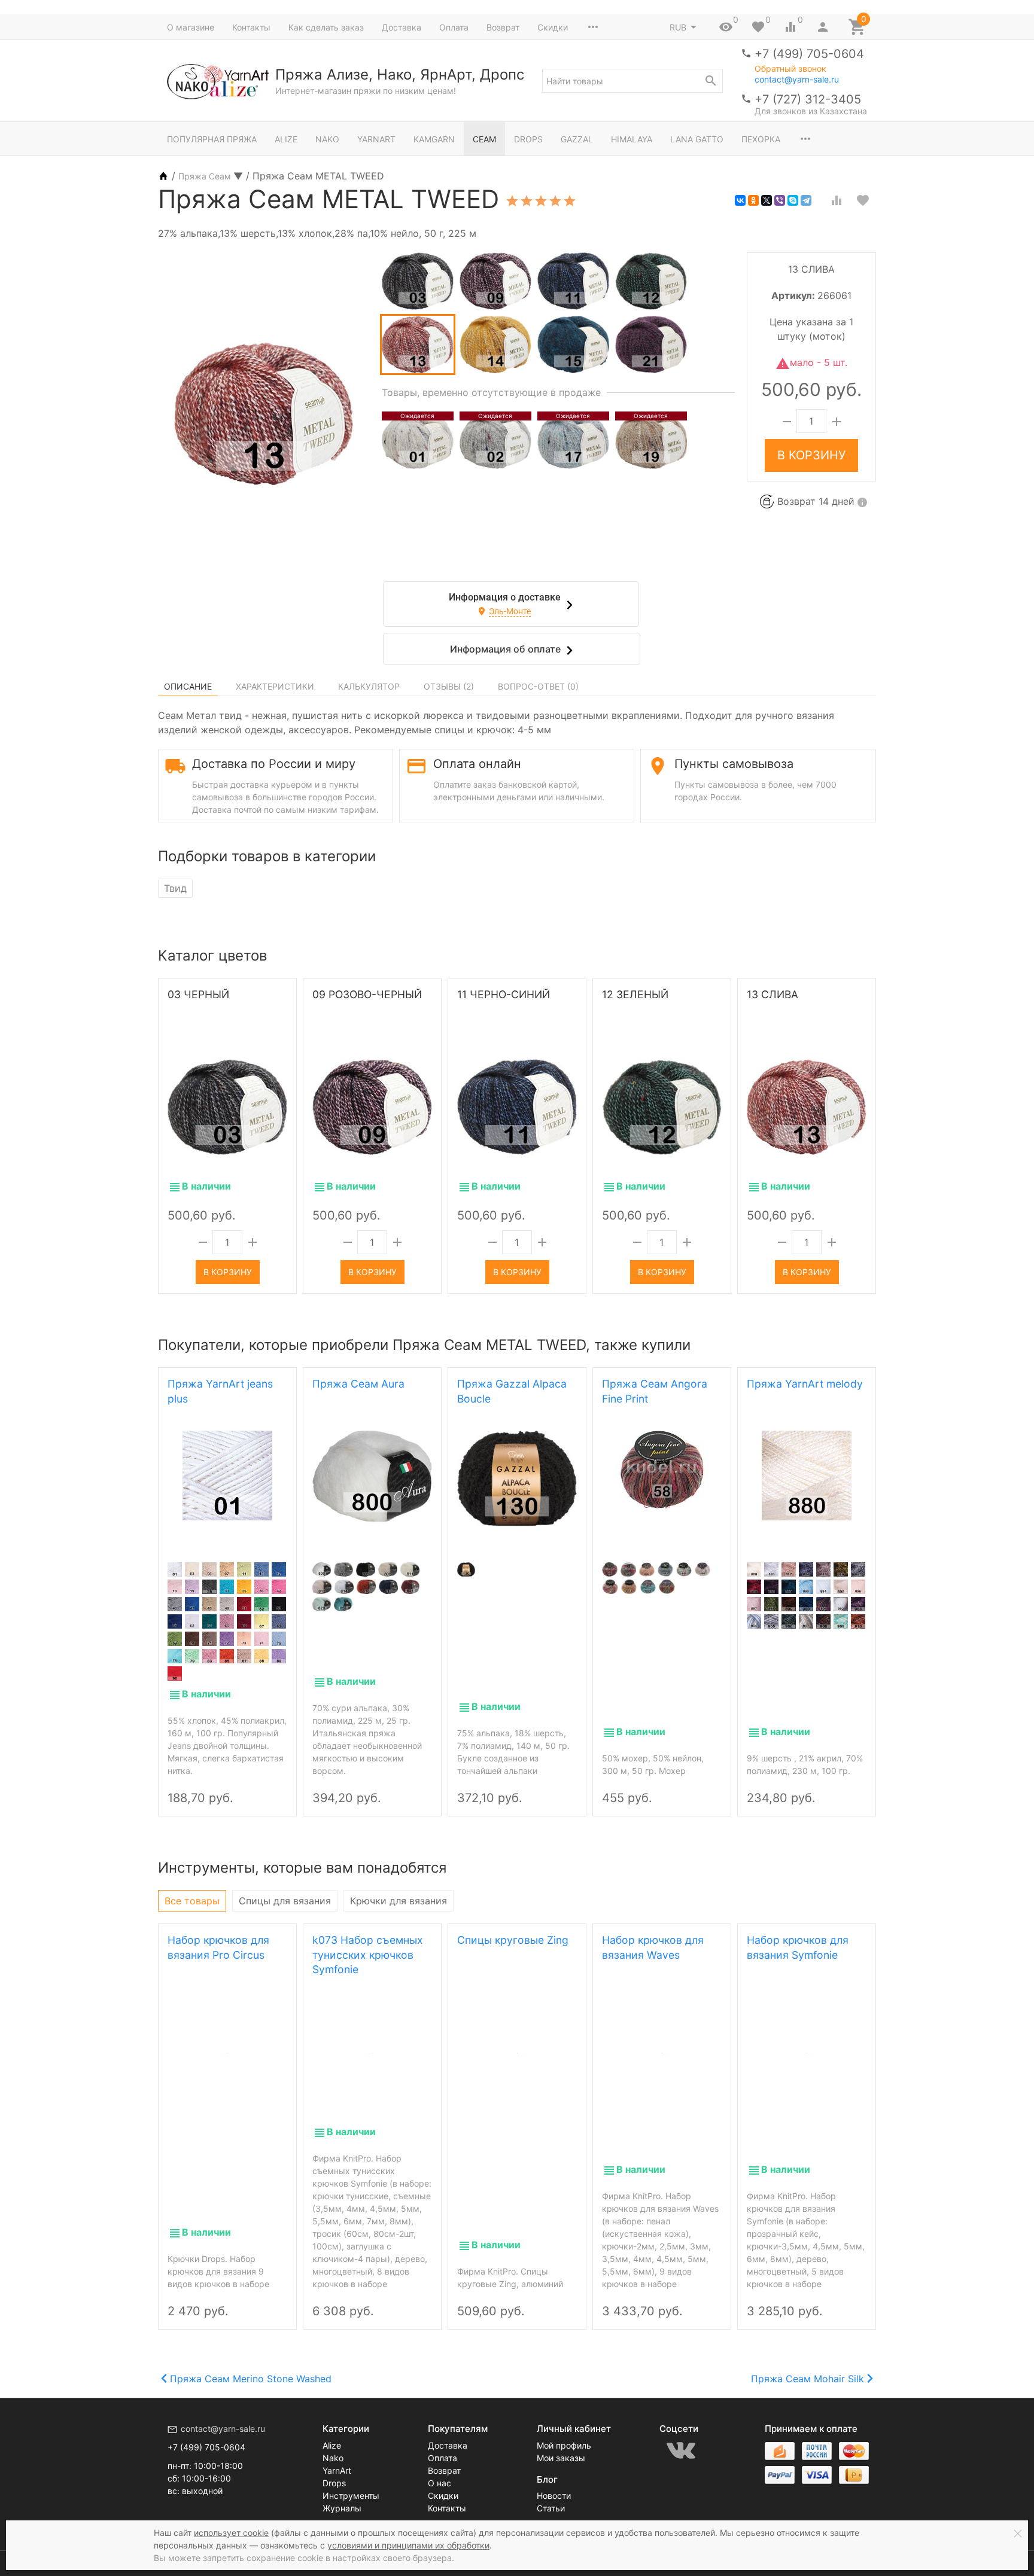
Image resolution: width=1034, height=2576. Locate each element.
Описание (188, 686)
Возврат (503, 27)
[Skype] (793, 200)
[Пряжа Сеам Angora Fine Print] (662, 1470)
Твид (175, 888)
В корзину (811, 456)
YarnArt (376, 139)
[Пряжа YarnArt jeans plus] (227, 1476)
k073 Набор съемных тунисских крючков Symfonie (368, 1955)
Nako (327, 139)
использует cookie (231, 2533)
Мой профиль (564, 2445)
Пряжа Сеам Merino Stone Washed (251, 2379)
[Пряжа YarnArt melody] (807, 1476)
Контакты (251, 27)
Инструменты (351, 2496)
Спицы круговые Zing (513, 1940)
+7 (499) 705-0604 (809, 54)
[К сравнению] (837, 200)
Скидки (553, 27)
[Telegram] (806, 200)
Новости (554, 2496)
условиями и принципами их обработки (408, 2545)
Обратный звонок (790, 69)
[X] (767, 200)
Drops (528, 139)
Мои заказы (561, 2458)
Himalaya (632, 139)
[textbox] (632, 81)
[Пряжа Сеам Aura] (372, 1476)
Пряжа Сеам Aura (358, 1384)
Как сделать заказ (326, 27)
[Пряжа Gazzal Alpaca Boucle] (517, 1478)
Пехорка (761, 139)
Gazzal (577, 139)
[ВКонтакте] (740, 200)
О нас (440, 2483)
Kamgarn (434, 139)
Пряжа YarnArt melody (805, 1384)
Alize (286, 139)
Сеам (484, 139)
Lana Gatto (697, 139)
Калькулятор (369, 686)
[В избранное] (863, 200)
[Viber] (780, 200)
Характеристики (275, 686)
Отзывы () (449, 686)
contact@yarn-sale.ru (797, 79)
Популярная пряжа (212, 139)
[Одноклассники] (753, 200)
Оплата (454, 27)
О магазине (191, 27)
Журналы (342, 2508)
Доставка (402, 27)
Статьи (551, 2508)
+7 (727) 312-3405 (808, 99)
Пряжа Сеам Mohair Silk (808, 2379)
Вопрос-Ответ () (538, 686)
